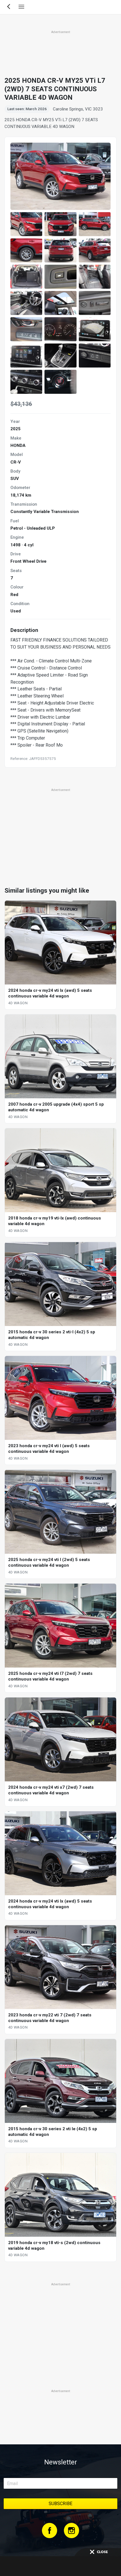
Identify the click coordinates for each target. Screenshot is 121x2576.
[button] (26, 224)
